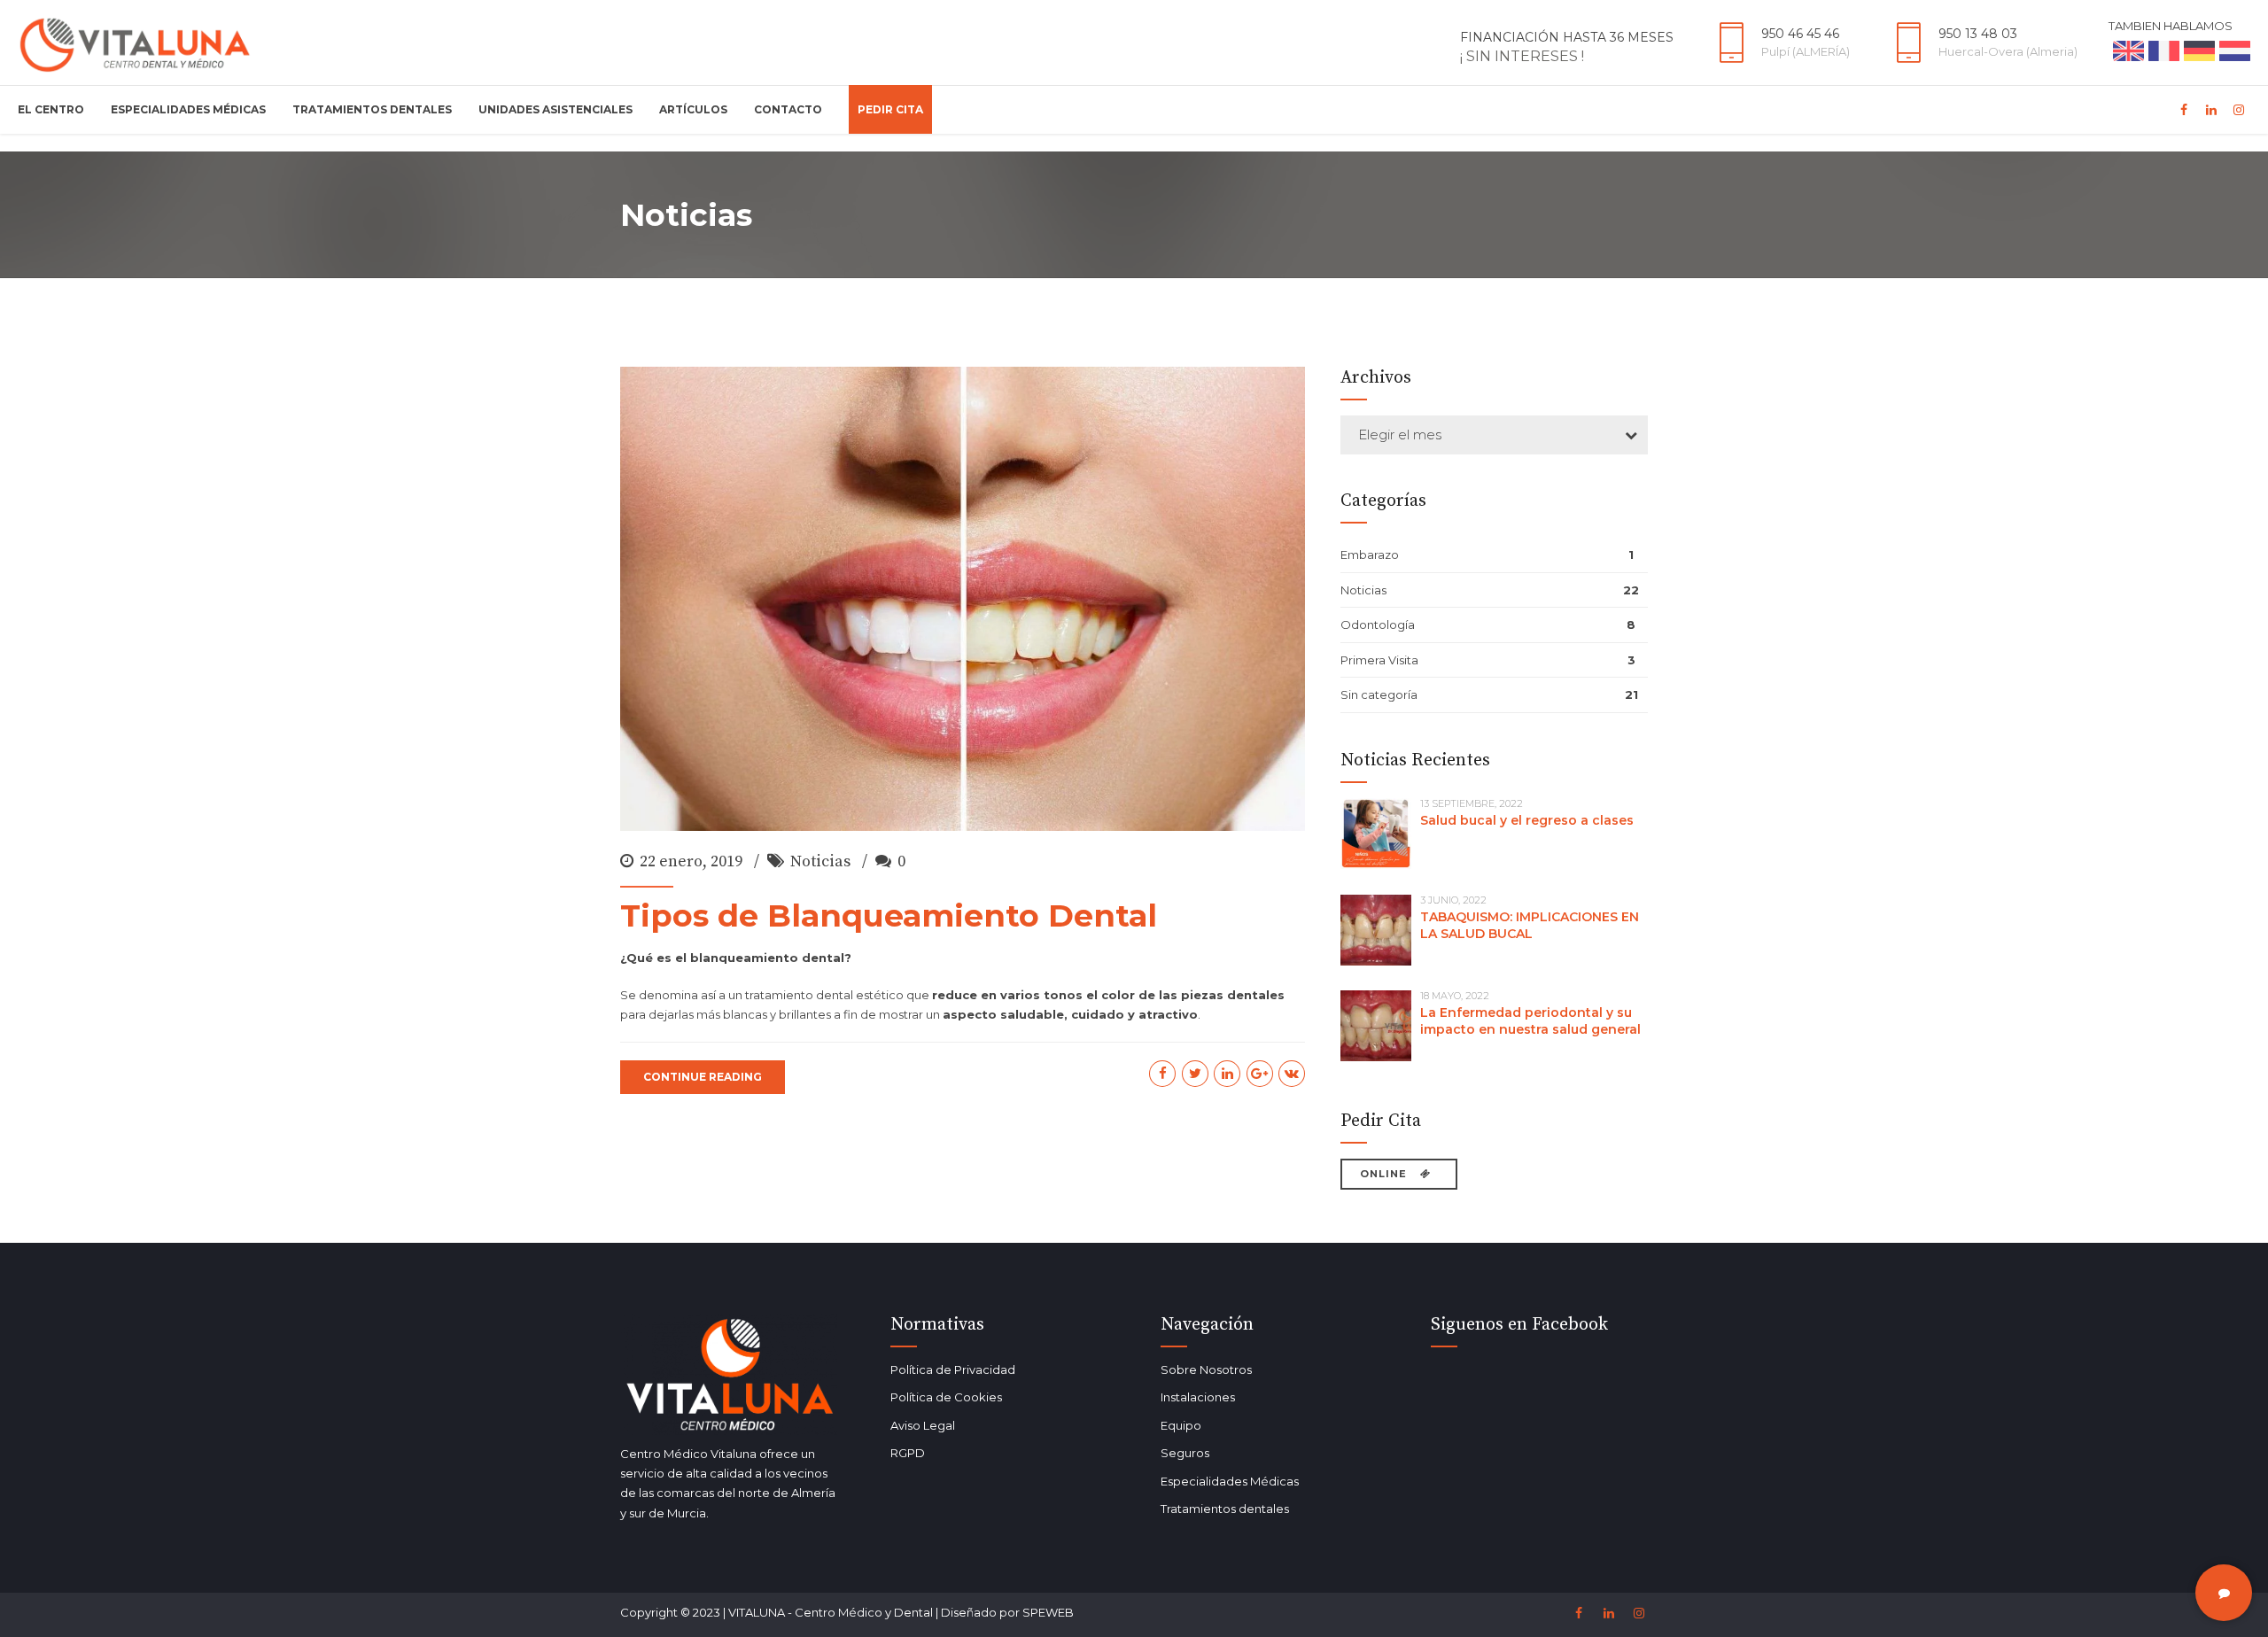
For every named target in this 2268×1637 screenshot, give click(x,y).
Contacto (788, 109)
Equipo (1181, 1425)
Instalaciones (1198, 1397)
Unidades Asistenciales (555, 109)
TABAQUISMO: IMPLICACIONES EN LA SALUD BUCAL (1530, 925)
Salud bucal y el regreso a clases (1527, 820)
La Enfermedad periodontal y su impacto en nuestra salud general (1530, 1021)
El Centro (51, 109)
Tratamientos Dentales (372, 109)
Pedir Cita (890, 109)
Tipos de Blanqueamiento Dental (889, 915)
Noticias (820, 861)
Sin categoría (1379, 694)
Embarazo (1370, 555)
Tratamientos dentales (1225, 1509)
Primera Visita (1379, 660)
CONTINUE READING (703, 1077)
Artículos (693, 109)
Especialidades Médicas (188, 109)
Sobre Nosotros (1206, 1369)
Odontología (1378, 625)
